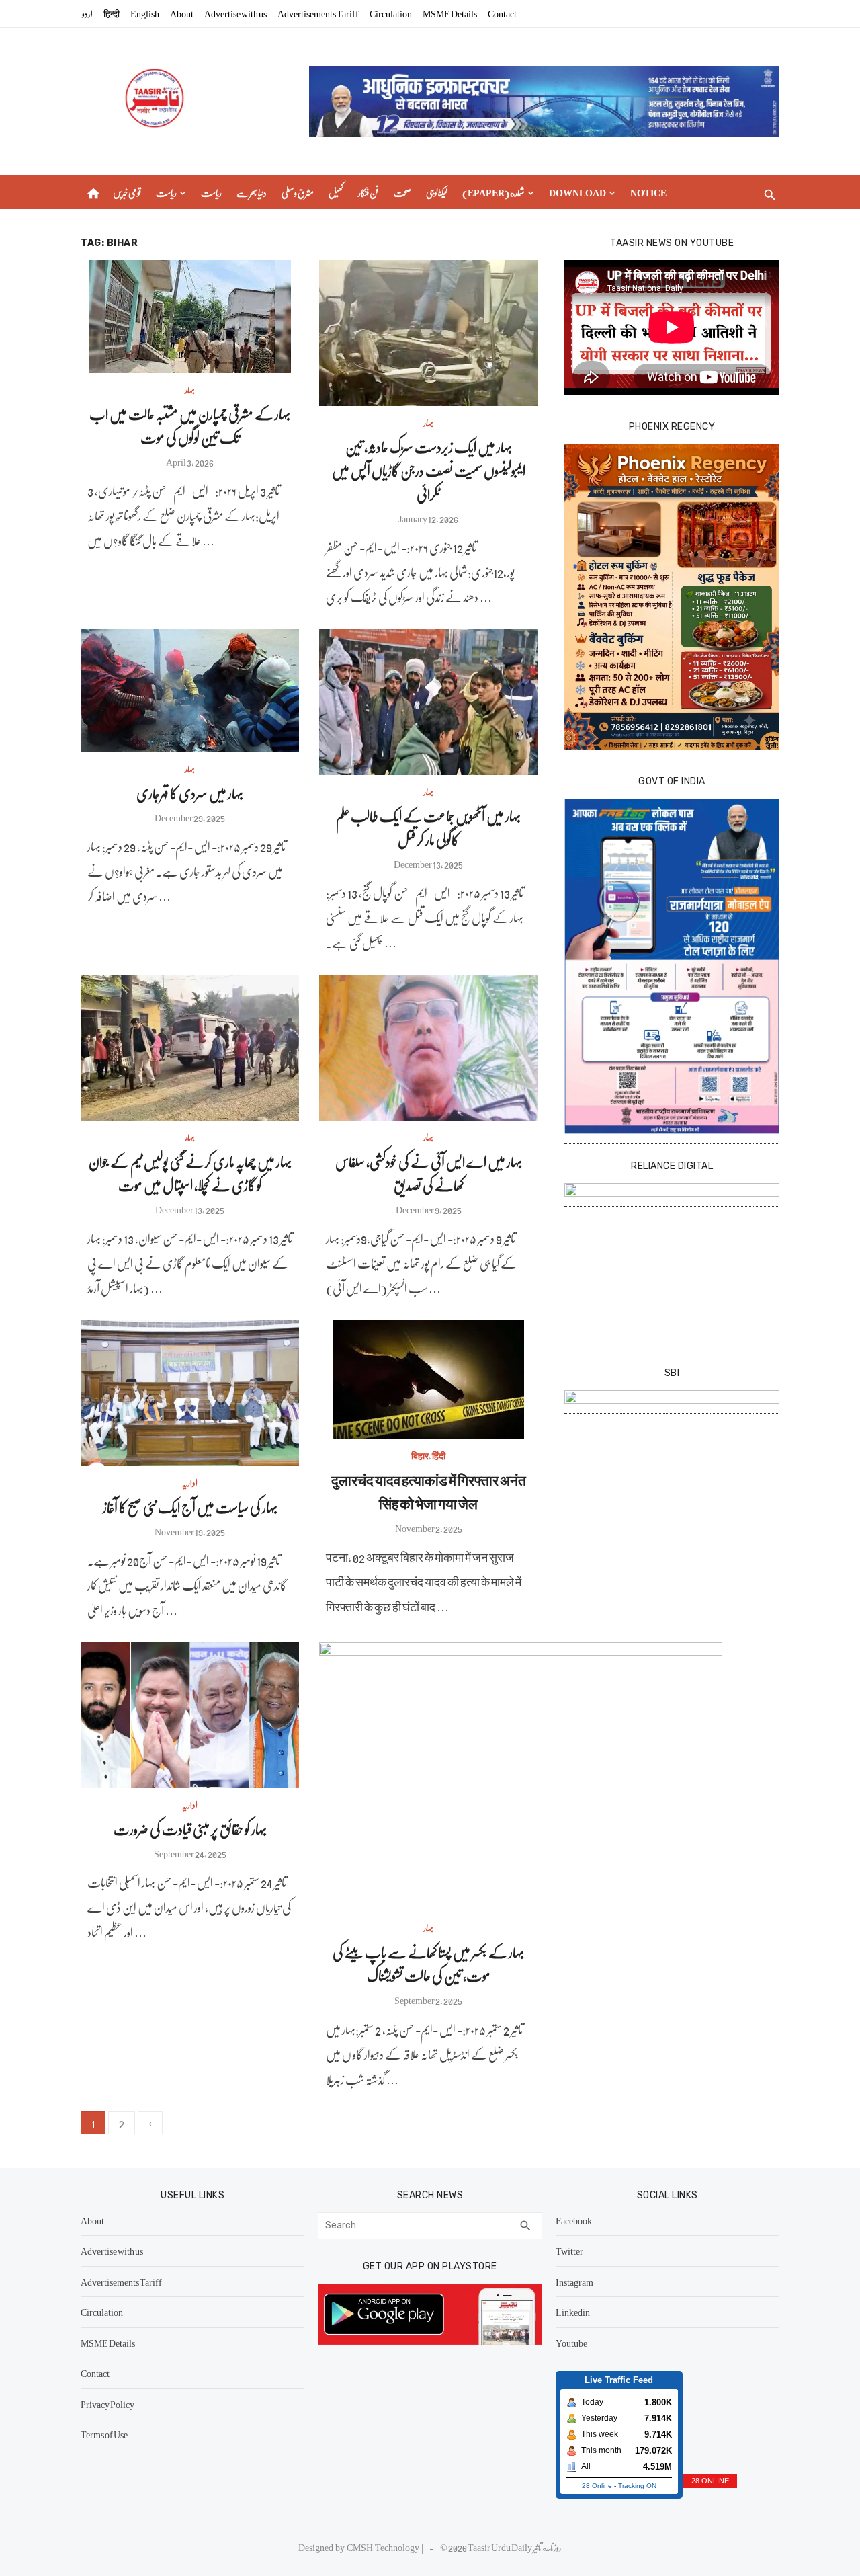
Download (577, 192)
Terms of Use (104, 2434)
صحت (402, 192)
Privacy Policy (107, 2404)
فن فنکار (369, 192)
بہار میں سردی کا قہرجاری (190, 793)
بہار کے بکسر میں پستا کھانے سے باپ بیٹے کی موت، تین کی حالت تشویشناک (428, 1964)
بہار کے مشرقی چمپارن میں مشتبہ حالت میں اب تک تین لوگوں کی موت (190, 426)
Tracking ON (637, 2486)
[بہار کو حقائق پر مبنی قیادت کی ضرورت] (190, 1715)
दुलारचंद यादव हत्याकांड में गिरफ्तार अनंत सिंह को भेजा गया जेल (429, 1492)
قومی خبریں (127, 192)
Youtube (571, 2343)
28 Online (597, 2486)
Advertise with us (235, 13)
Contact (502, 13)
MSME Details (450, 13)
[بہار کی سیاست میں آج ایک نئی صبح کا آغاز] (190, 1393)
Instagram (574, 2282)
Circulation (391, 13)
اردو (87, 13)
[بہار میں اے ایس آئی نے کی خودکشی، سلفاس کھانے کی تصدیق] (428, 1048)
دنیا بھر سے (252, 192)
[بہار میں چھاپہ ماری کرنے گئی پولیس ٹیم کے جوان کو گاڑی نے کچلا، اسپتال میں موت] (190, 1048)
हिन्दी (112, 13)
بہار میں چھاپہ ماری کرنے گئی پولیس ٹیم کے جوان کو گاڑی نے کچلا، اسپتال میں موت (190, 1173)
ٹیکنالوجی (437, 192)
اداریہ (190, 1482)
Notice (648, 192)
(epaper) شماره (493, 192)
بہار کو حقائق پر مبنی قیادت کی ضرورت (190, 1829)
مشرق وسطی (298, 192)
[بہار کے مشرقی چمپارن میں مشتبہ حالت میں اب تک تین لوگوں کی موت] (190, 317)
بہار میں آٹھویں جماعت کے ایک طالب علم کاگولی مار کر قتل (428, 828)
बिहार (420, 1455)
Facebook (574, 2220)
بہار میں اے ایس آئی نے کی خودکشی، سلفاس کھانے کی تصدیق (429, 1173)
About (182, 13)
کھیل (336, 192)
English (145, 13)
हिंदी (439, 1455)
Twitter (569, 2251)
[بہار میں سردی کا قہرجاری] (190, 691)
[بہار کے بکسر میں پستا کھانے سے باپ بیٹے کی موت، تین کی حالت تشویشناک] (521, 1777)
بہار (190, 389)
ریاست (166, 192)
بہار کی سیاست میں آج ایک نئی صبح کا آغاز (190, 1507)
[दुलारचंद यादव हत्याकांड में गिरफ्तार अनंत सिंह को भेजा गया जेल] (429, 1380)
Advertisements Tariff (318, 13)
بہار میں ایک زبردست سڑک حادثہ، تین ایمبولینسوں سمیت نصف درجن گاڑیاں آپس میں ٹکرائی (429, 470)
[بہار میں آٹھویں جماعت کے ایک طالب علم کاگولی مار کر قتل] (428, 702)
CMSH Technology (384, 2547)
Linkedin (573, 2312)
